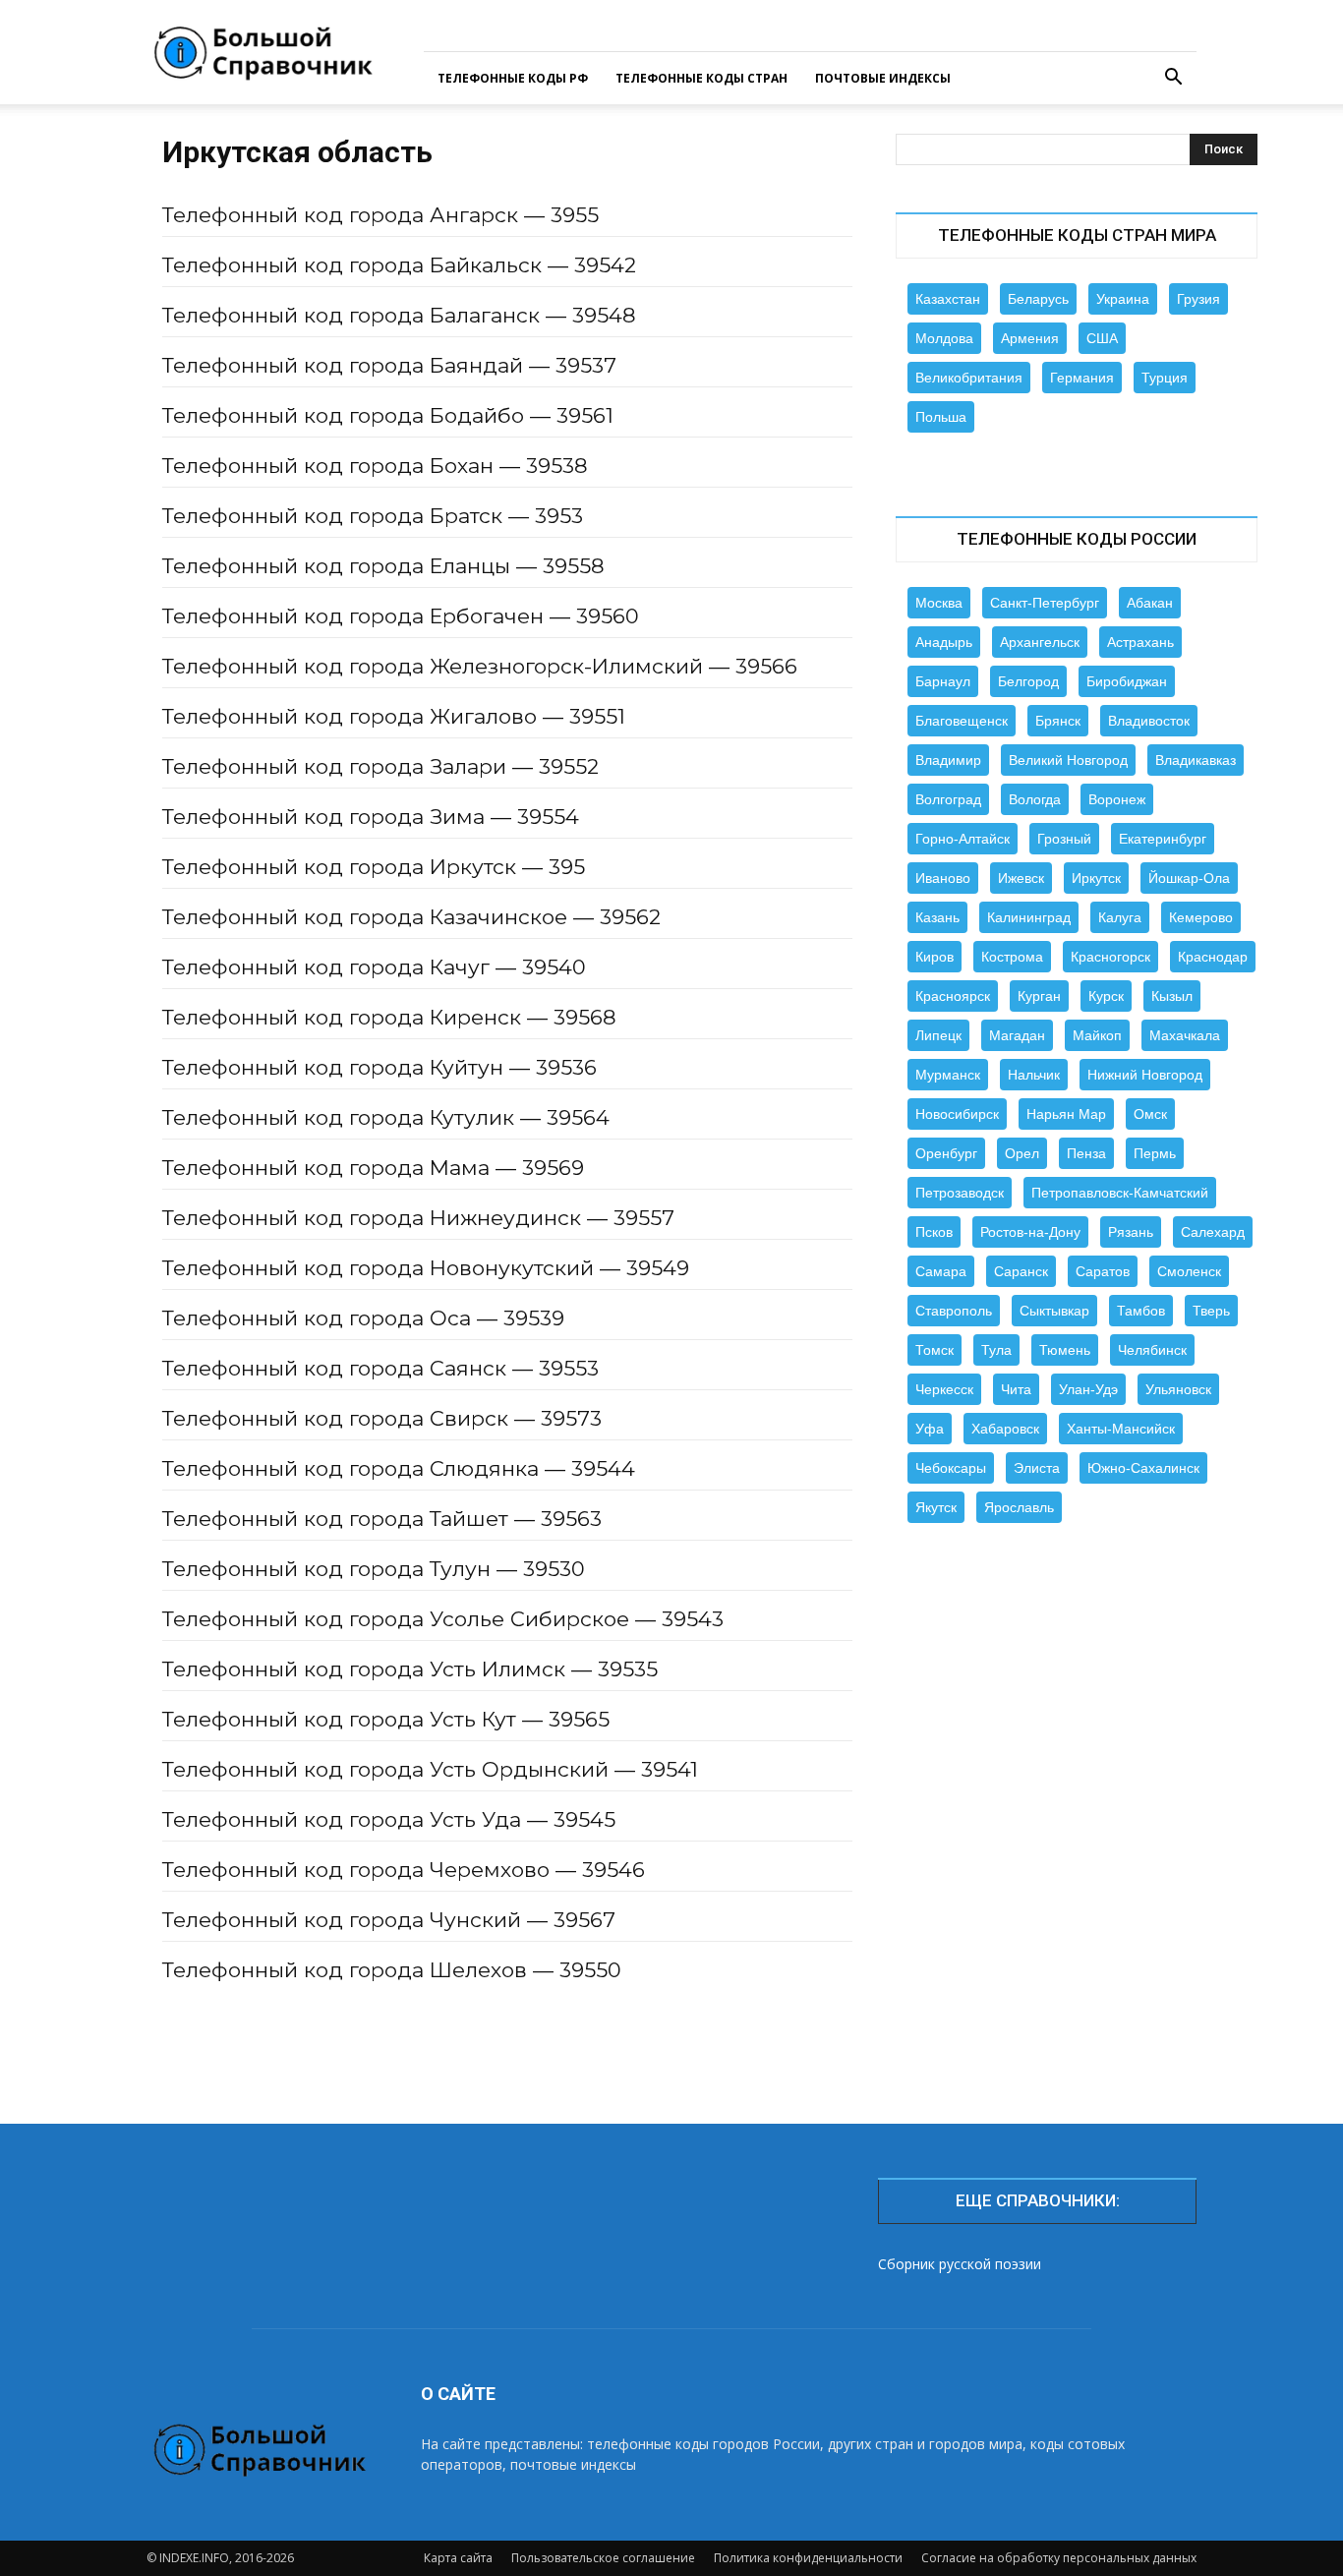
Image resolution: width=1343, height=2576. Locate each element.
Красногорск (1110, 957)
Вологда (1035, 799)
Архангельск (1040, 642)
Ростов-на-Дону (1030, 1232)
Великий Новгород (1068, 760)
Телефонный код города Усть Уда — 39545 (389, 1819)
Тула (996, 1350)
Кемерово (1201, 917)
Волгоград (948, 799)
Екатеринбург (1163, 839)
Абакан (1150, 603)
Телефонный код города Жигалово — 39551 (394, 716)
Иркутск (1096, 878)
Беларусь (1038, 299)
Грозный (1064, 839)
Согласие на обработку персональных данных (1059, 2558)
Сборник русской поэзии (960, 2264)
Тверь (1211, 1311)
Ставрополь (954, 1311)
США (1102, 338)
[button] (1173, 79)
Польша (941, 417)
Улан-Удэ (1088, 1389)
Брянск (1058, 721)
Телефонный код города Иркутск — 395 (374, 867)
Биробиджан (1127, 681)
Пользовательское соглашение (603, 2558)
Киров (934, 957)
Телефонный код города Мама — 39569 (373, 1168)
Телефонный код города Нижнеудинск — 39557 (418, 1218)
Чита (1016, 1389)
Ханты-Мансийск (1121, 1429)
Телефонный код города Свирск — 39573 (382, 1418)
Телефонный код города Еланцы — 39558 (383, 566)
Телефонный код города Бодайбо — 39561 (388, 415)
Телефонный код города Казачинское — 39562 (411, 917)
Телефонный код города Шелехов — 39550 (392, 1970)
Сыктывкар (1054, 1311)
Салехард (1213, 1232)
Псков (934, 1232)
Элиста (1037, 1468)
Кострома (1012, 957)
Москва (939, 603)
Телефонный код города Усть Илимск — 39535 (410, 1669)
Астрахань (1140, 642)
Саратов (1103, 1271)
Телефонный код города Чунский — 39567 (389, 1920)
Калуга (1120, 917)
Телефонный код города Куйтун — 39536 (380, 1067)
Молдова (944, 338)
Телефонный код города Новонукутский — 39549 (426, 1268)
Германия (1082, 378)
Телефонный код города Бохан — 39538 (375, 466)
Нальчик (1034, 1075)
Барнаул (943, 681)
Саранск (1021, 1271)
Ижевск (1021, 878)
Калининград (1029, 917)
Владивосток (1149, 721)
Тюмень (1065, 1350)
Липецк (938, 1035)
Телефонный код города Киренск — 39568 (389, 1017)
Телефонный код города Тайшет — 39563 (382, 1519)
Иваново (943, 878)
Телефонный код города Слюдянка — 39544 (399, 1468)
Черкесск (944, 1389)
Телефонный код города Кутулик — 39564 (386, 1117)
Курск (1106, 996)
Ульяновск (1178, 1389)
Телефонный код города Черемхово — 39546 (404, 1870)
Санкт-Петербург (1045, 603)
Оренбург (946, 1153)
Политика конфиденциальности (808, 2558)
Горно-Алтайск (963, 839)
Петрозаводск (960, 1193)
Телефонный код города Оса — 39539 (363, 1318)
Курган (1039, 996)
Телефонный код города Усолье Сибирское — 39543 (443, 1619)
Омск (1150, 1114)
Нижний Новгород (1145, 1075)
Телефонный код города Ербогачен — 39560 (401, 616)
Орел (1022, 1153)
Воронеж (1117, 799)
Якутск (936, 1507)
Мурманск (948, 1075)
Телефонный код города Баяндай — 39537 (389, 365)
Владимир (948, 760)
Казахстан (948, 299)
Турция (1165, 378)
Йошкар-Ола (1189, 878)
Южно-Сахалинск (1143, 1468)
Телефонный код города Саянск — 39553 (380, 1368)
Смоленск (1189, 1271)
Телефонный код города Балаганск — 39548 (399, 315)
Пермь (1155, 1153)
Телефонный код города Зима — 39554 (371, 817)
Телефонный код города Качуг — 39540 (374, 967)
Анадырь (944, 642)
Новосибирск (957, 1114)
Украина (1123, 299)
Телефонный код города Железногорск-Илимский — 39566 (480, 666)
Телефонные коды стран (701, 78)
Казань (937, 917)
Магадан (1017, 1035)
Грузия (1198, 299)
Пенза (1086, 1153)
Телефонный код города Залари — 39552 (380, 766)
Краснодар (1213, 957)
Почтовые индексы (883, 78)
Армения (1030, 338)
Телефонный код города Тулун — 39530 (374, 1569)
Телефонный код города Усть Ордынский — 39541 (430, 1769)
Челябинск (1152, 1350)
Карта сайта (458, 2558)
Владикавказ (1196, 760)
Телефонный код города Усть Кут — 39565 (386, 1719)
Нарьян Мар (1066, 1114)
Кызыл (1172, 996)
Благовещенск (962, 721)
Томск (934, 1350)
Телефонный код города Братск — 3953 (373, 516)
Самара (941, 1271)
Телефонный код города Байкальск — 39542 (399, 265)
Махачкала (1185, 1035)
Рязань (1131, 1232)
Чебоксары (951, 1468)
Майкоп (1097, 1035)
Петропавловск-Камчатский (1120, 1193)
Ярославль (1019, 1507)
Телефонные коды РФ (513, 78)
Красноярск (953, 996)
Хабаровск (1005, 1429)
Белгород (1028, 681)
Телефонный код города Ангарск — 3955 (380, 215)
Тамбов (1141, 1311)
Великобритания (969, 378)
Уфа (930, 1429)
